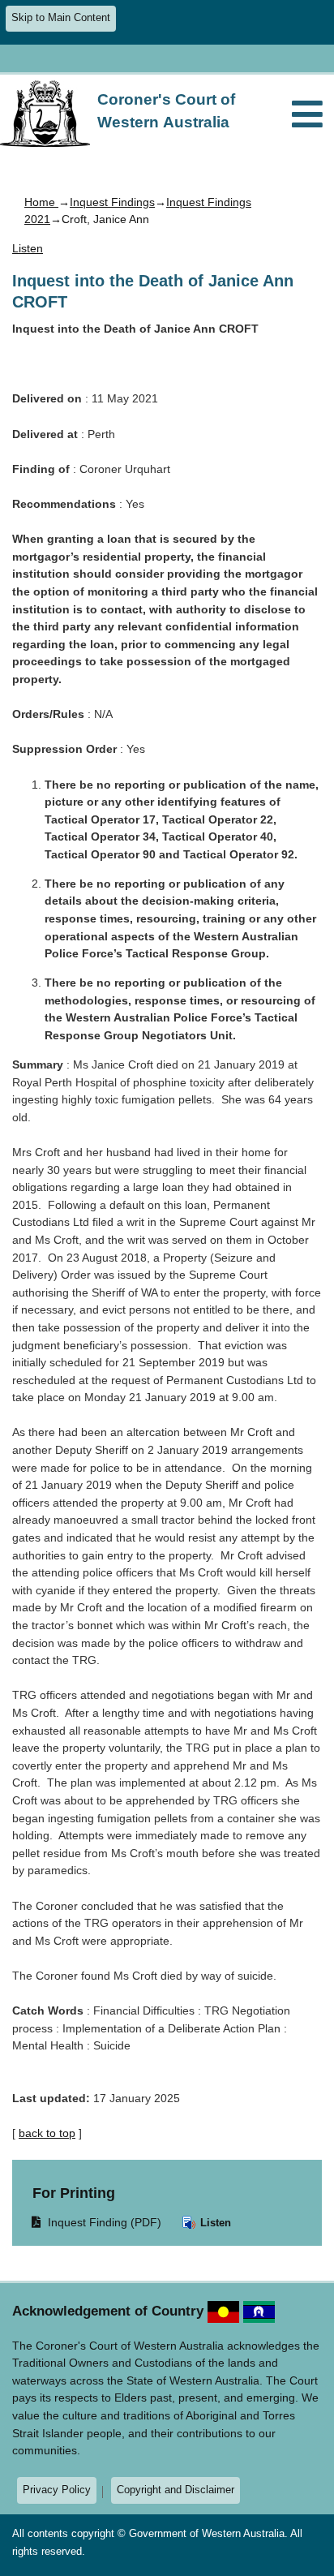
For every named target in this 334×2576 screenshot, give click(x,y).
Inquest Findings (112, 202)
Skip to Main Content (61, 18)
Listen (214, 2223)
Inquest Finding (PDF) (97, 2222)
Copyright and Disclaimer (176, 2490)
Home (41, 202)
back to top (47, 2133)
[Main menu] (307, 116)
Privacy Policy (57, 2490)
